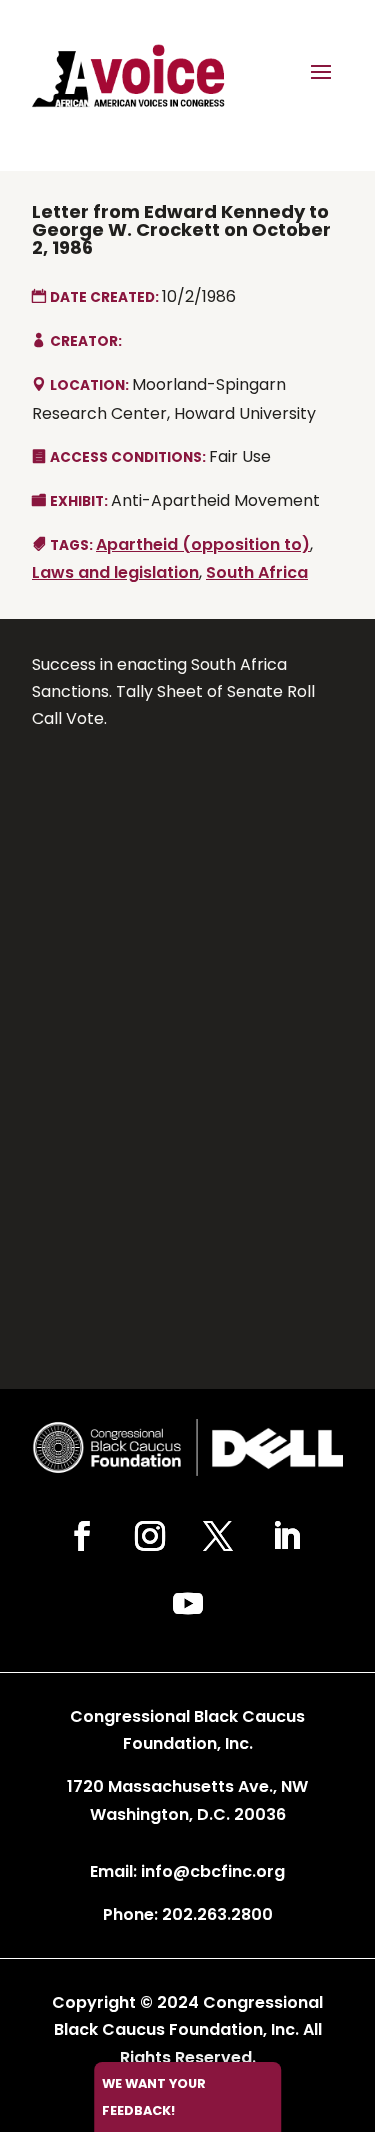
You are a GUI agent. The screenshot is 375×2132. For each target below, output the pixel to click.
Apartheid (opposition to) (203, 544)
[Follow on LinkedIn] (286, 1536)
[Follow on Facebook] (82, 1536)
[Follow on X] (218, 1536)
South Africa (257, 572)
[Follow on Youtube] (188, 1604)
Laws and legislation (115, 572)
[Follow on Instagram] (150, 1536)
